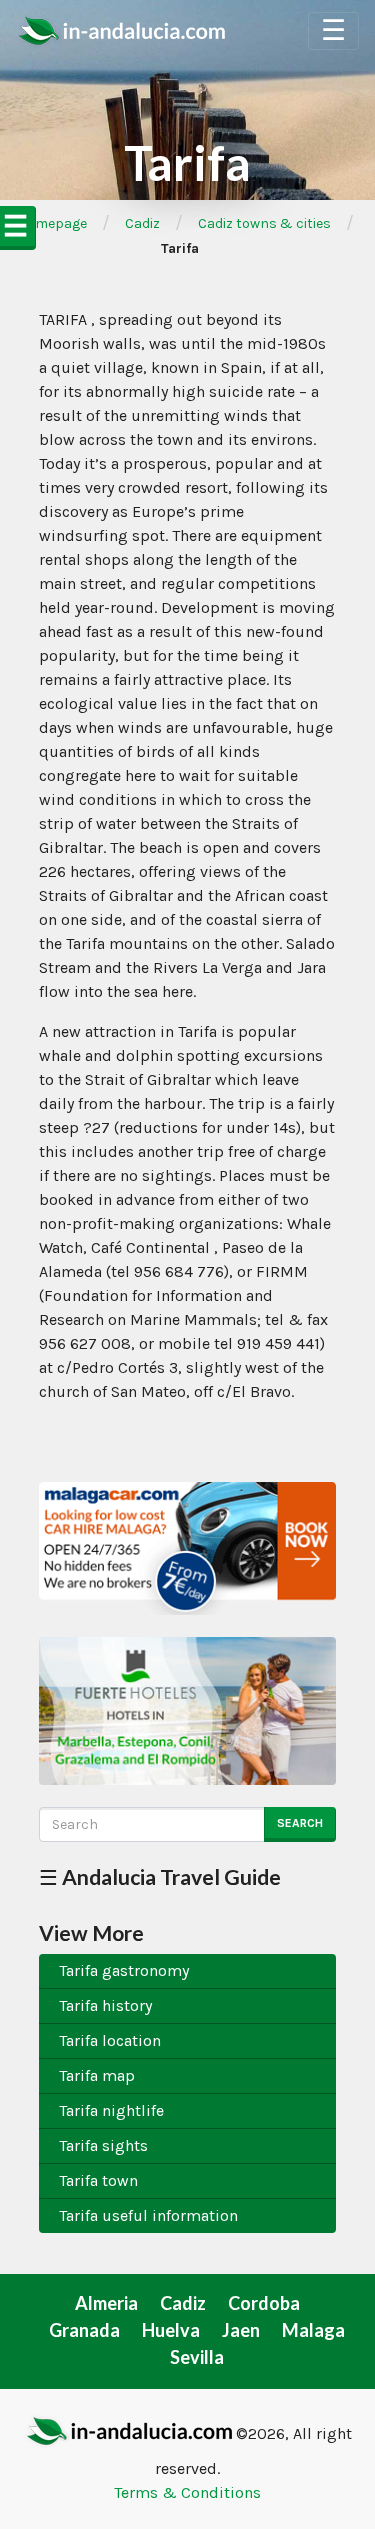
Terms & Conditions (187, 2492)
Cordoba (264, 2303)
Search (300, 1823)
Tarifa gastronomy (124, 1970)
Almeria (106, 2303)
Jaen (241, 2330)
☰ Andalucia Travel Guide (160, 1876)
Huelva (171, 2330)
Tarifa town (98, 2180)
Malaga (313, 2330)
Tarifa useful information (148, 2215)
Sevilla (197, 2357)
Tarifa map (97, 2075)
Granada (84, 2330)
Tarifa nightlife (111, 2110)
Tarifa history (105, 2005)
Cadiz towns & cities (264, 223)
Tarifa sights (103, 2145)
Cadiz (142, 223)
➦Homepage (46, 223)
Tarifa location (110, 2040)
